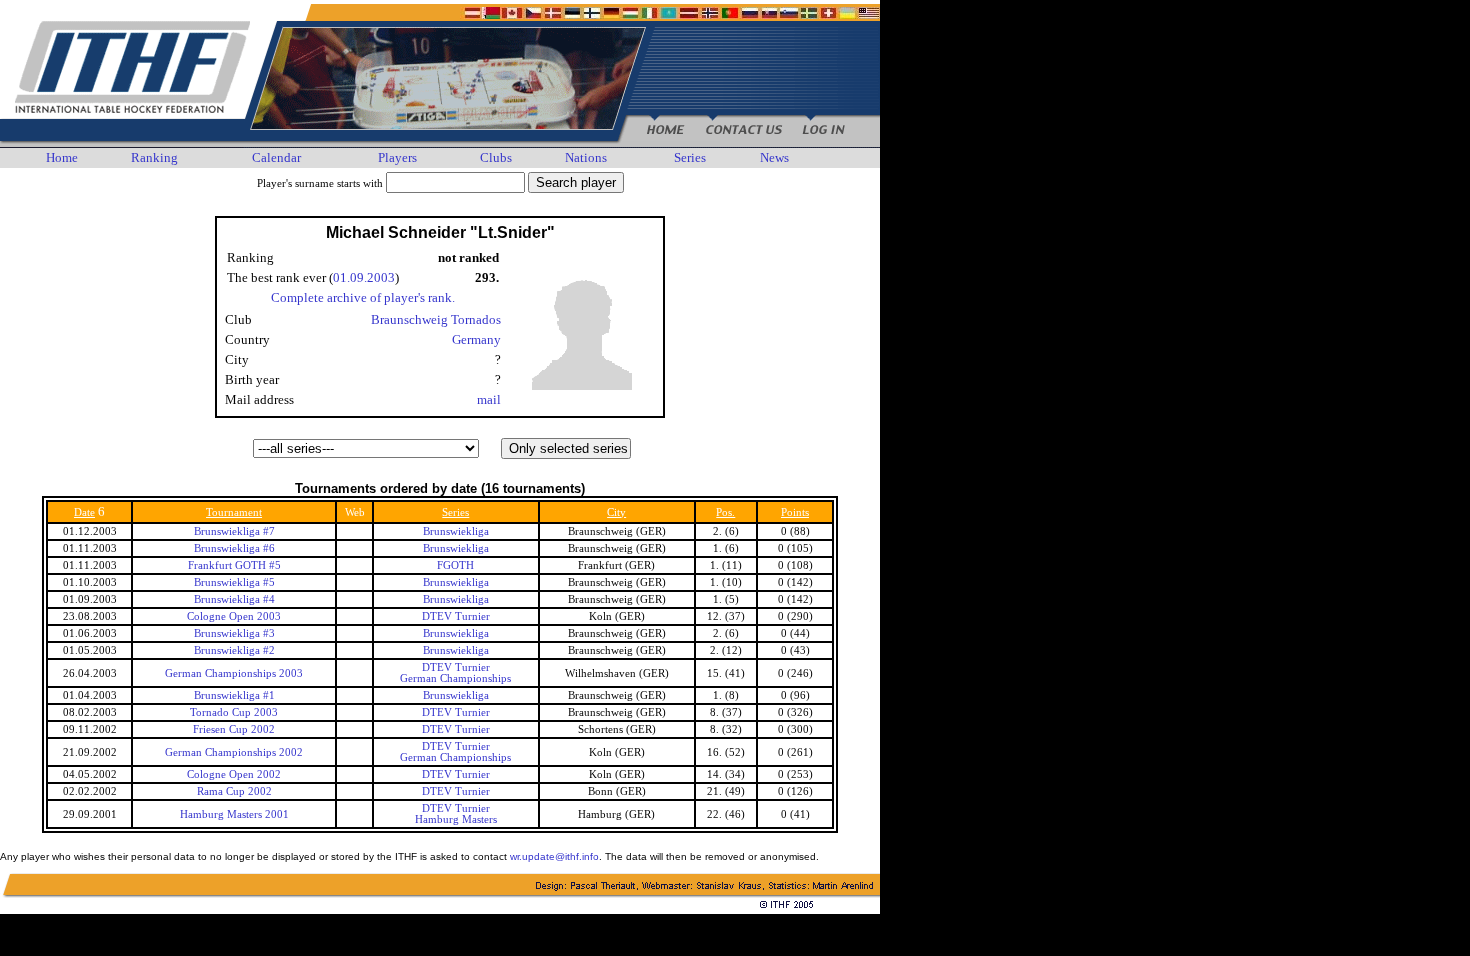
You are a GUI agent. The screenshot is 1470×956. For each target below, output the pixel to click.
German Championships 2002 (234, 752)
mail (489, 399)
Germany (476, 339)
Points (795, 512)
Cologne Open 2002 (234, 774)
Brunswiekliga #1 (234, 695)
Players (397, 157)
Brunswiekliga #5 (234, 582)
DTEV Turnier (456, 616)
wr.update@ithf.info (554, 856)
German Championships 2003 (234, 673)
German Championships (455, 678)
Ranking (154, 157)
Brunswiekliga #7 (234, 531)
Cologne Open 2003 (234, 616)
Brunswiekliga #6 (234, 548)
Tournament (234, 512)
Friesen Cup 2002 (234, 729)
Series (690, 157)
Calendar (276, 157)
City (616, 512)
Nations (586, 157)
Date (84, 512)
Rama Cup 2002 (234, 791)
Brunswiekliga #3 (234, 633)
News (774, 157)
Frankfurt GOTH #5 (234, 565)
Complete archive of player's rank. (363, 297)
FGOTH (455, 565)
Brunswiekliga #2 (234, 650)
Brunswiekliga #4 (234, 599)
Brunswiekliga (456, 531)
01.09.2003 (364, 277)
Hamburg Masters (456, 819)
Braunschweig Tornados (436, 319)
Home (62, 157)
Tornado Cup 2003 (234, 712)
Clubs (496, 157)
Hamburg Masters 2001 (234, 814)
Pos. (725, 512)
